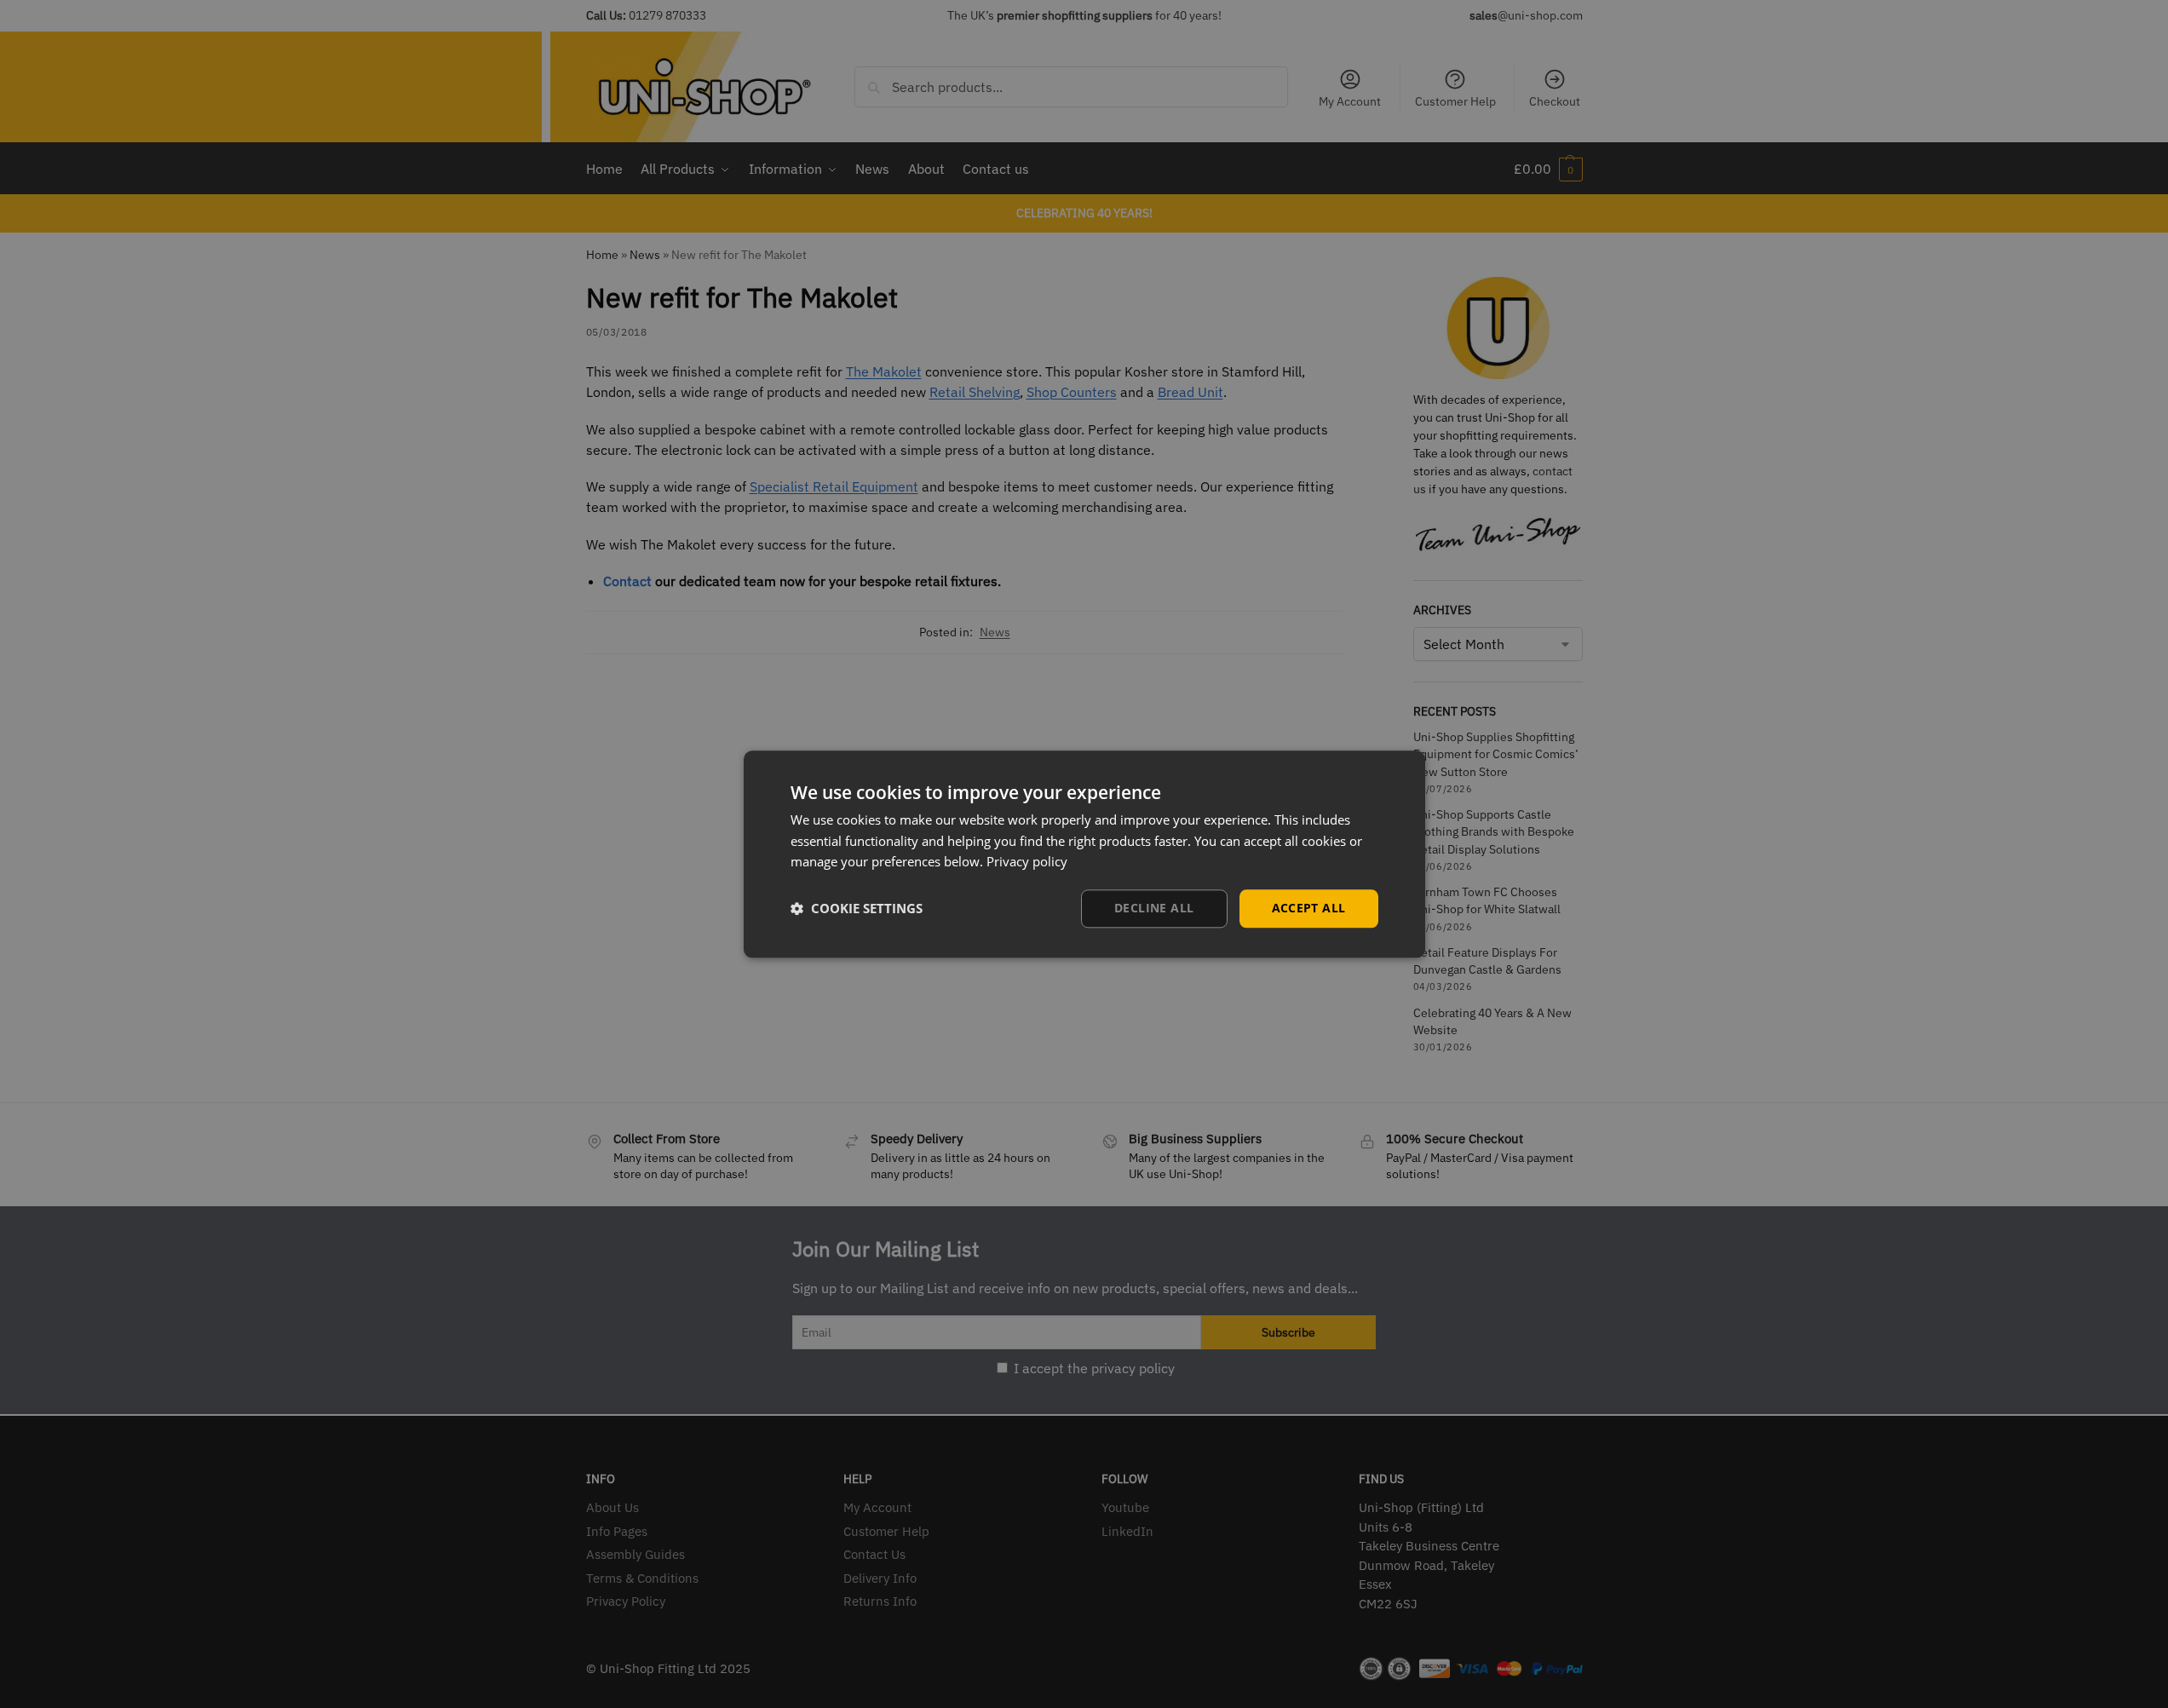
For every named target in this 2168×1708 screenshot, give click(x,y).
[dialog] (1084, 854)
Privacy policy (1027, 862)
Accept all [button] (1309, 908)
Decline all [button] (1154, 908)
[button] (857, 909)
